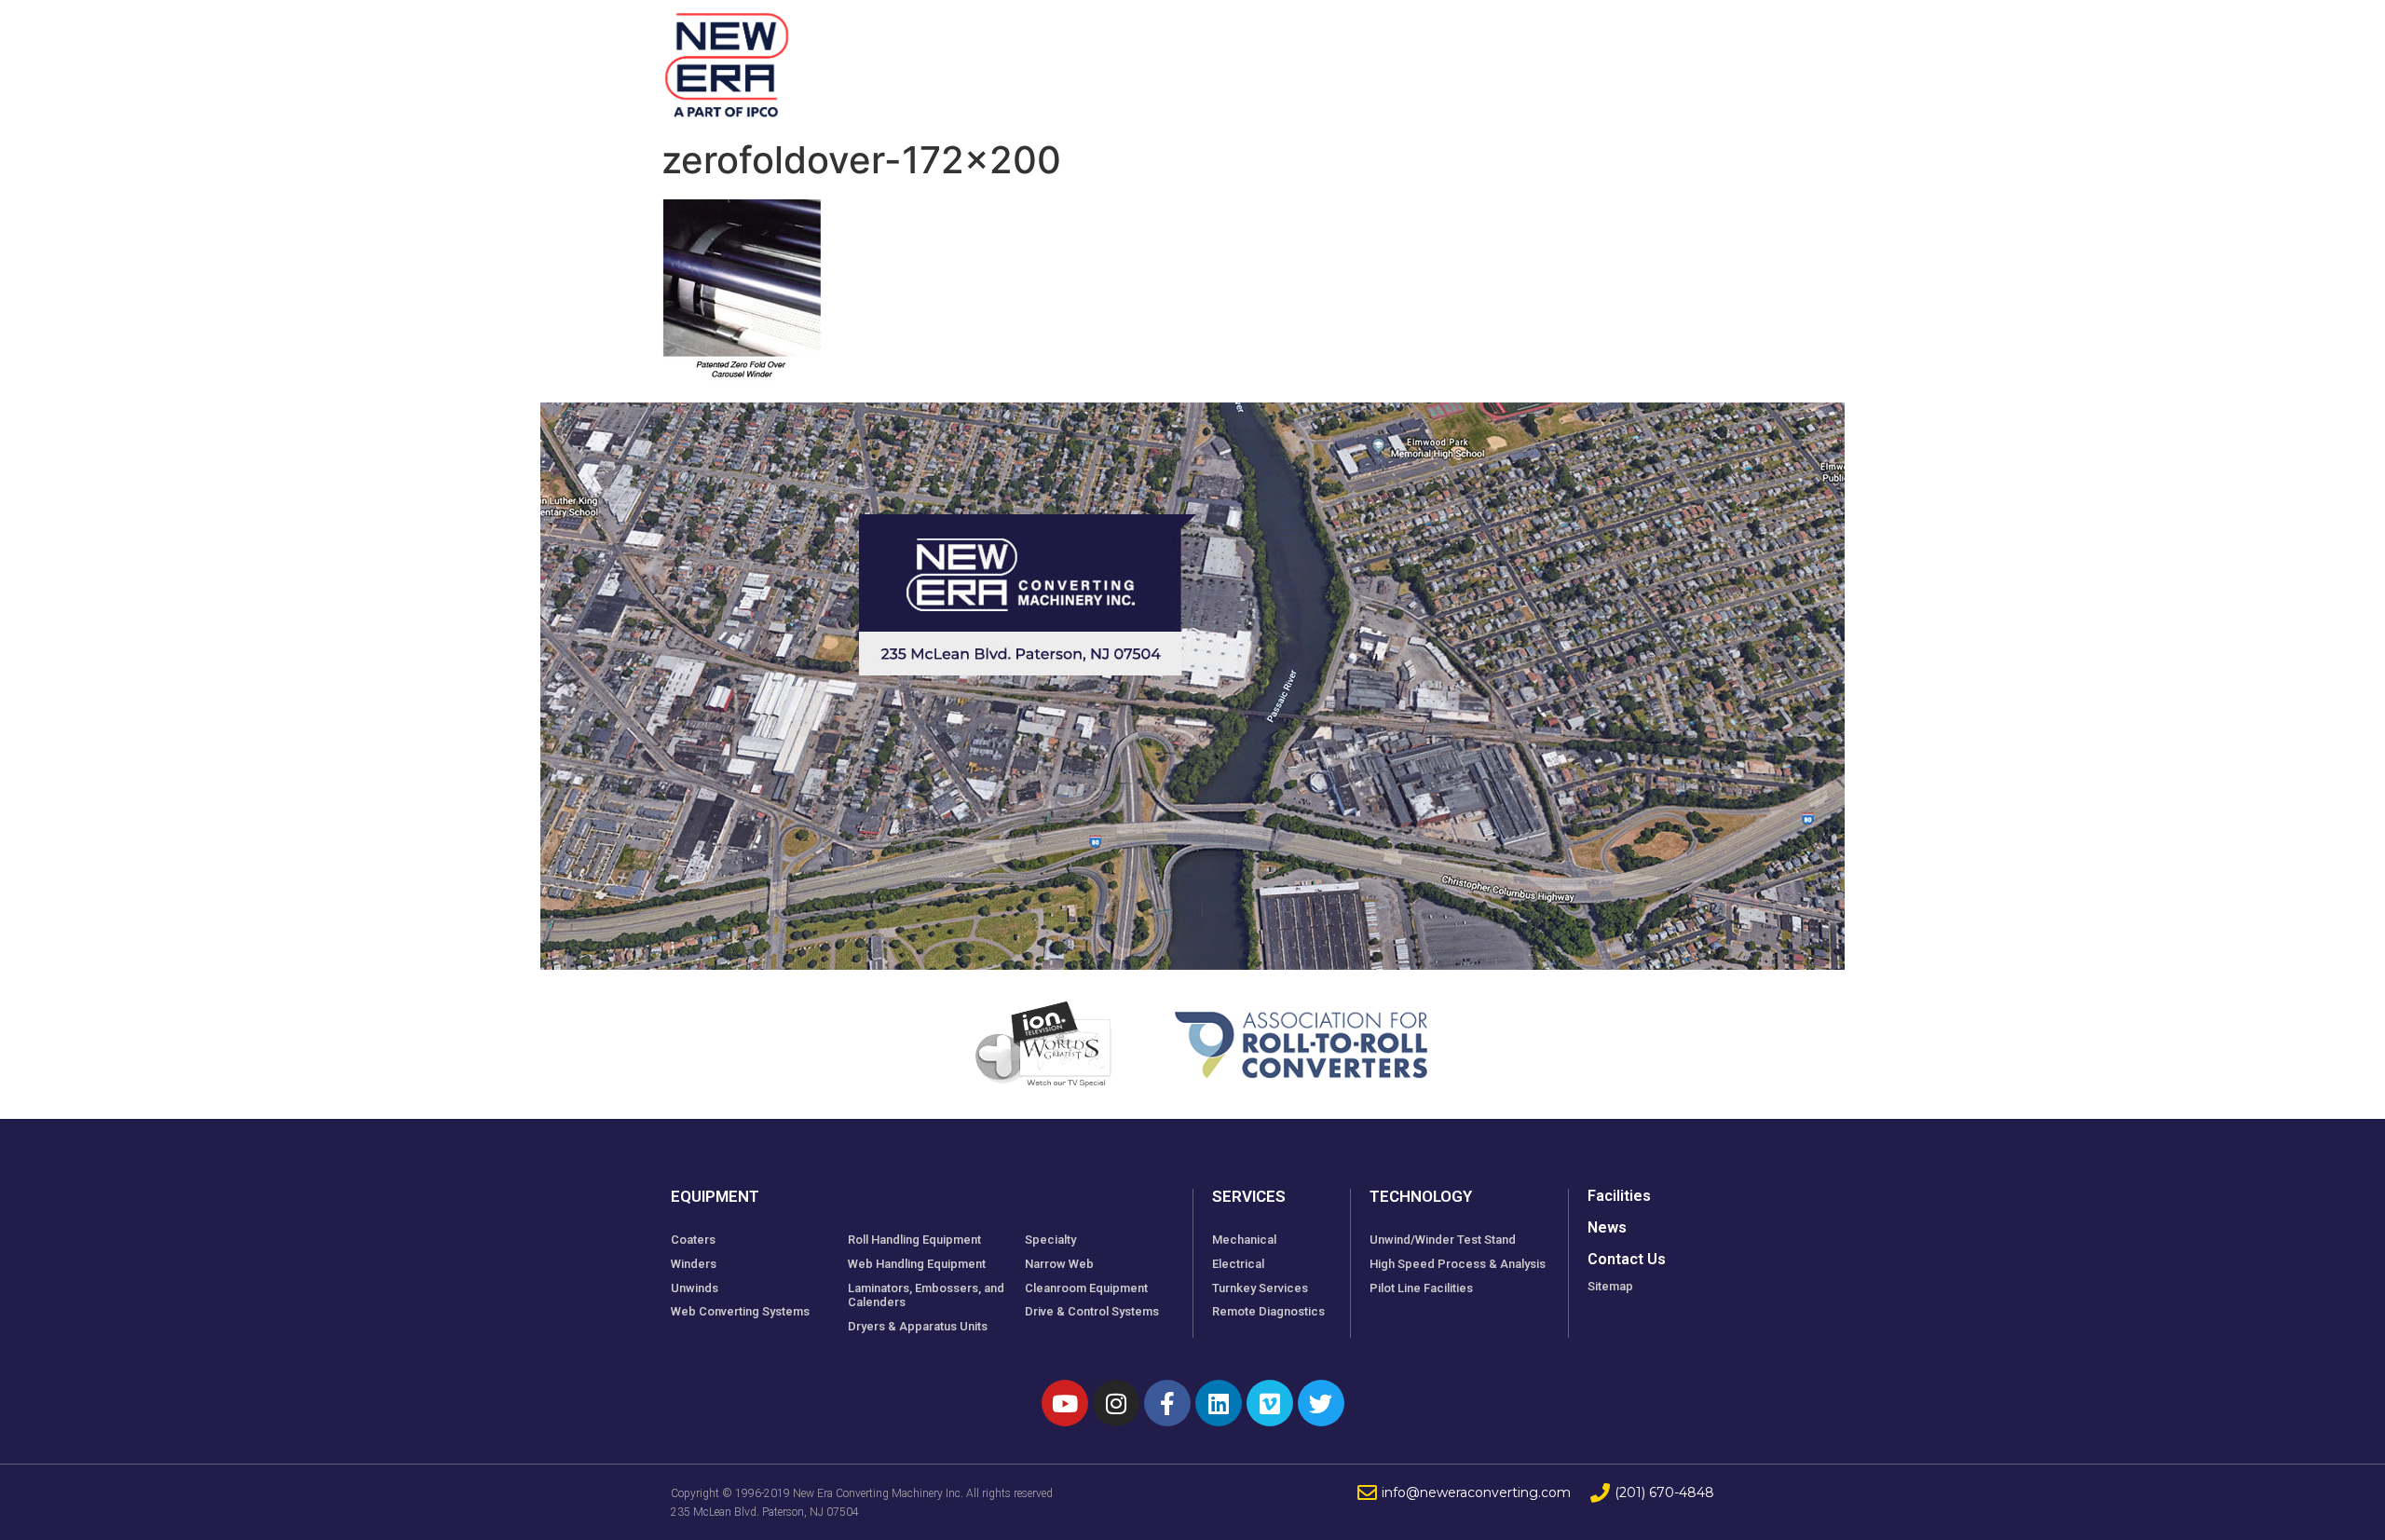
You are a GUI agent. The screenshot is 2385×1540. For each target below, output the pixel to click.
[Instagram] (1116, 1403)
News (1555, 55)
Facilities (1209, 55)
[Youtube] (1065, 1403)
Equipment (1065, 55)
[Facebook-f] (1167, 1403)
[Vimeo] (1270, 1403)
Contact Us (1627, 1259)
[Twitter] (1321, 1403)
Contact (1648, 55)
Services (1321, 55)
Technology (1445, 55)
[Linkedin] (1219, 1403)
